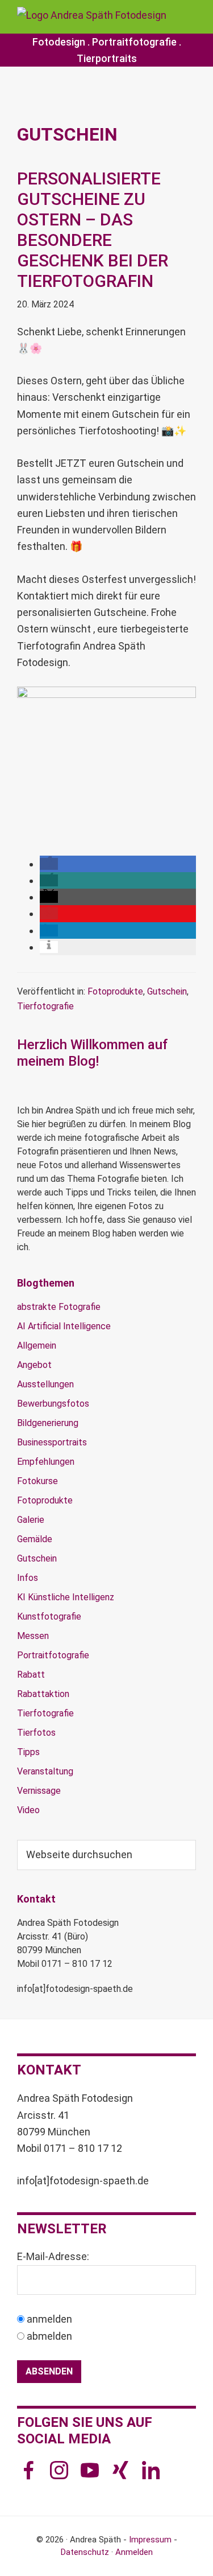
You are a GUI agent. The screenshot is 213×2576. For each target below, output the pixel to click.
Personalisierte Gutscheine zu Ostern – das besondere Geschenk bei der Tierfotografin (93, 230)
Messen (33, 1636)
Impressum (150, 2540)
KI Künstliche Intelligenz (66, 1597)
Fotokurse (37, 1481)
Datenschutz (85, 2552)
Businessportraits (52, 1442)
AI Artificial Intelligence (64, 1326)
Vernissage (39, 1791)
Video (28, 1810)
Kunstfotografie (49, 1616)
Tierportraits (107, 58)
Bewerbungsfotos (53, 1404)
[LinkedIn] (154, 2467)
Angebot (34, 1365)
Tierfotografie (45, 1006)
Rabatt (31, 1675)
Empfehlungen (46, 1462)
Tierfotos (36, 1733)
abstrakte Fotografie (59, 1307)
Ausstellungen (45, 1384)
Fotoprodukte (115, 991)
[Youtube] (93, 2467)
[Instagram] (62, 2467)
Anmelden (134, 2552)
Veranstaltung (45, 1771)
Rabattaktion (43, 1694)
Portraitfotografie (134, 42)
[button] (106, 847)
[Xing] (123, 2467)
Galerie (31, 1520)
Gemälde (35, 1539)
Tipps (28, 1752)
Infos (28, 1578)
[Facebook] (31, 2467)
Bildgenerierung (48, 1423)
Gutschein (167, 991)
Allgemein (37, 1345)
